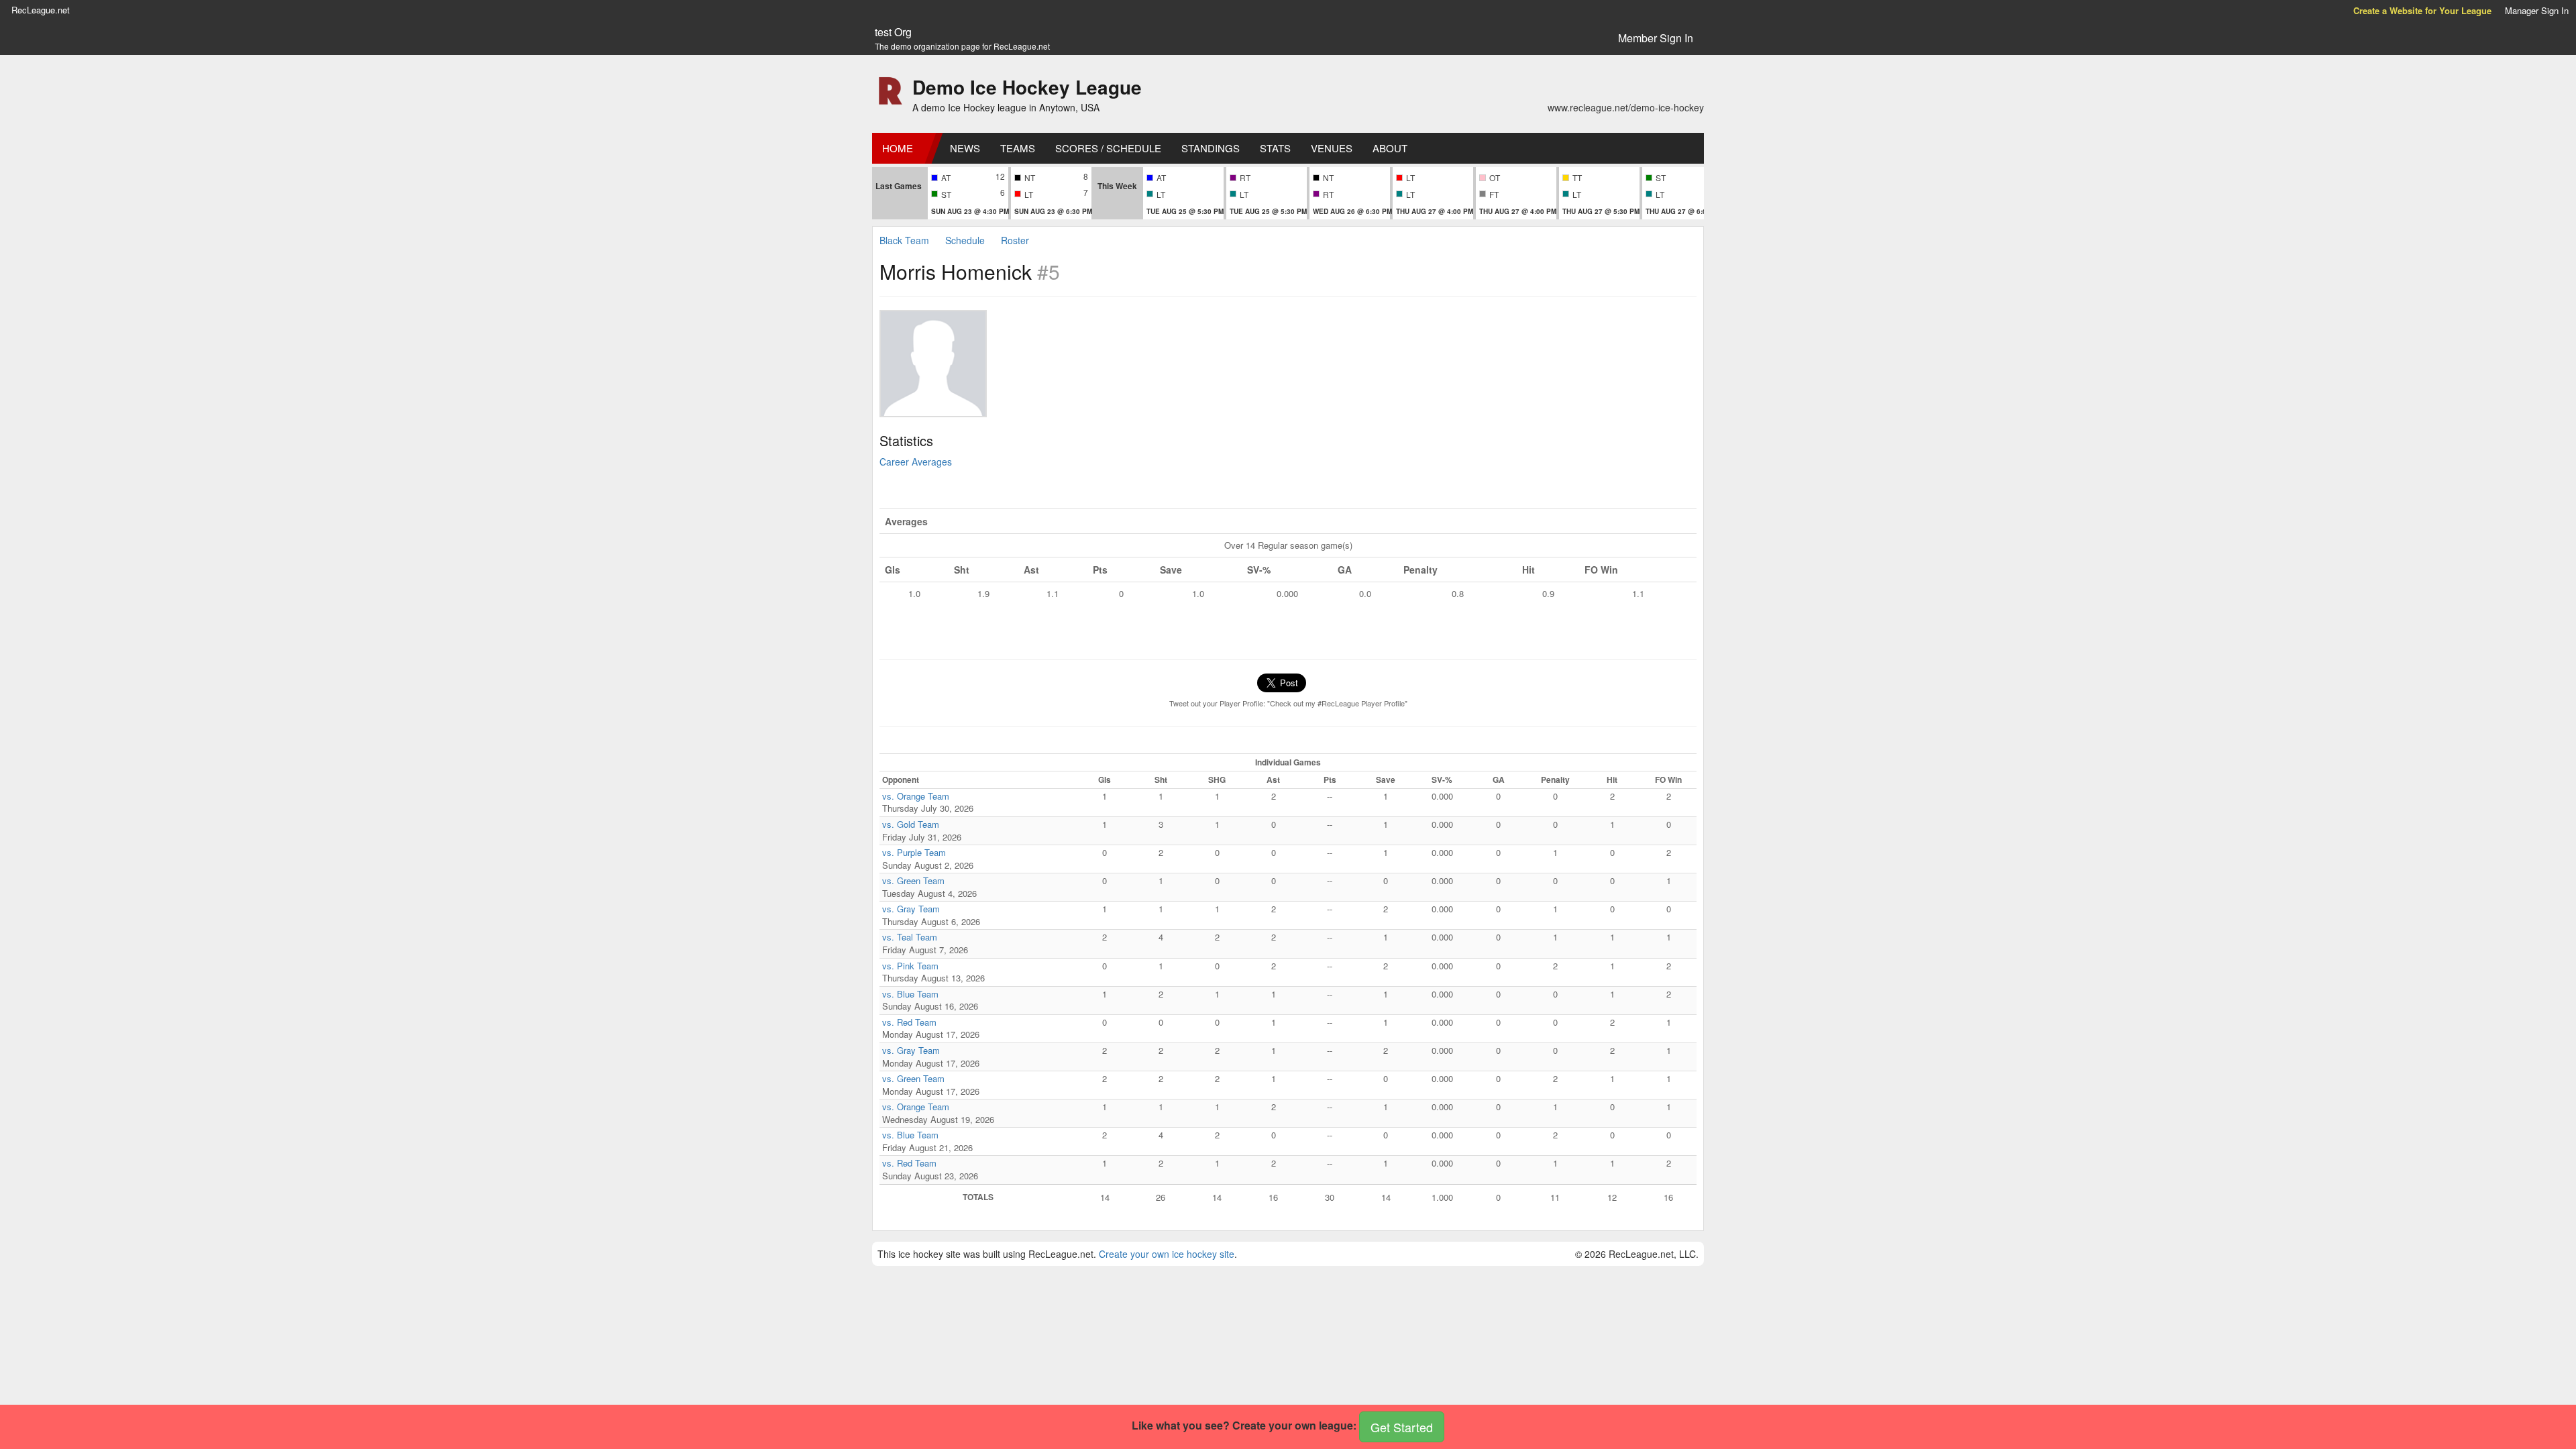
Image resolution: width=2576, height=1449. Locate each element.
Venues (1332, 148)
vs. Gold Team (911, 824)
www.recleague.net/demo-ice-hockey (1626, 107)
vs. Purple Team (914, 852)
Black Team (904, 240)
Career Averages (916, 462)
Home (898, 148)
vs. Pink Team (910, 966)
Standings (1211, 148)
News (965, 148)
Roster (1015, 240)
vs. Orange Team (916, 796)
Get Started (1402, 1427)
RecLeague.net (41, 10)
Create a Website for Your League (2422, 10)
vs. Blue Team (910, 994)
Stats (1275, 148)
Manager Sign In (2537, 10)
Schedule (965, 240)
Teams (1018, 148)
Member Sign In (1656, 38)
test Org (893, 32)
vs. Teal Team (910, 937)
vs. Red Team (909, 1022)
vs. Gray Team (911, 909)
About (1390, 148)
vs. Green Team (913, 880)
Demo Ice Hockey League (1027, 87)
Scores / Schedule (1108, 148)
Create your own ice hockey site (1167, 1254)
